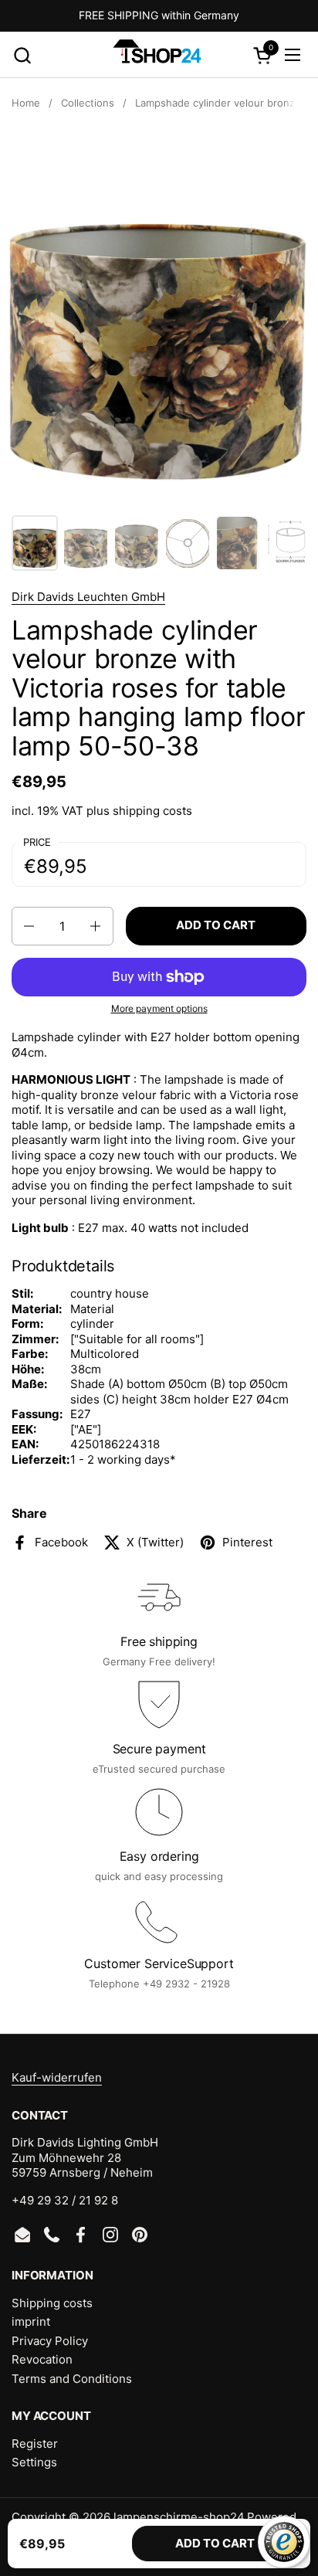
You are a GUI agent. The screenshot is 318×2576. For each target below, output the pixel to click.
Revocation (42, 2359)
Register (35, 2444)
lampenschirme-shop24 (179, 2517)
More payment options (159, 1008)
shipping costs (152, 811)
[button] (22, 55)
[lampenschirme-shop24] (157, 55)
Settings (34, 2462)
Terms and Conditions (72, 2379)
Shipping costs (52, 2303)
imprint (31, 2321)
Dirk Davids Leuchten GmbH (88, 597)
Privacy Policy (50, 2341)
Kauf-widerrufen (57, 2077)
